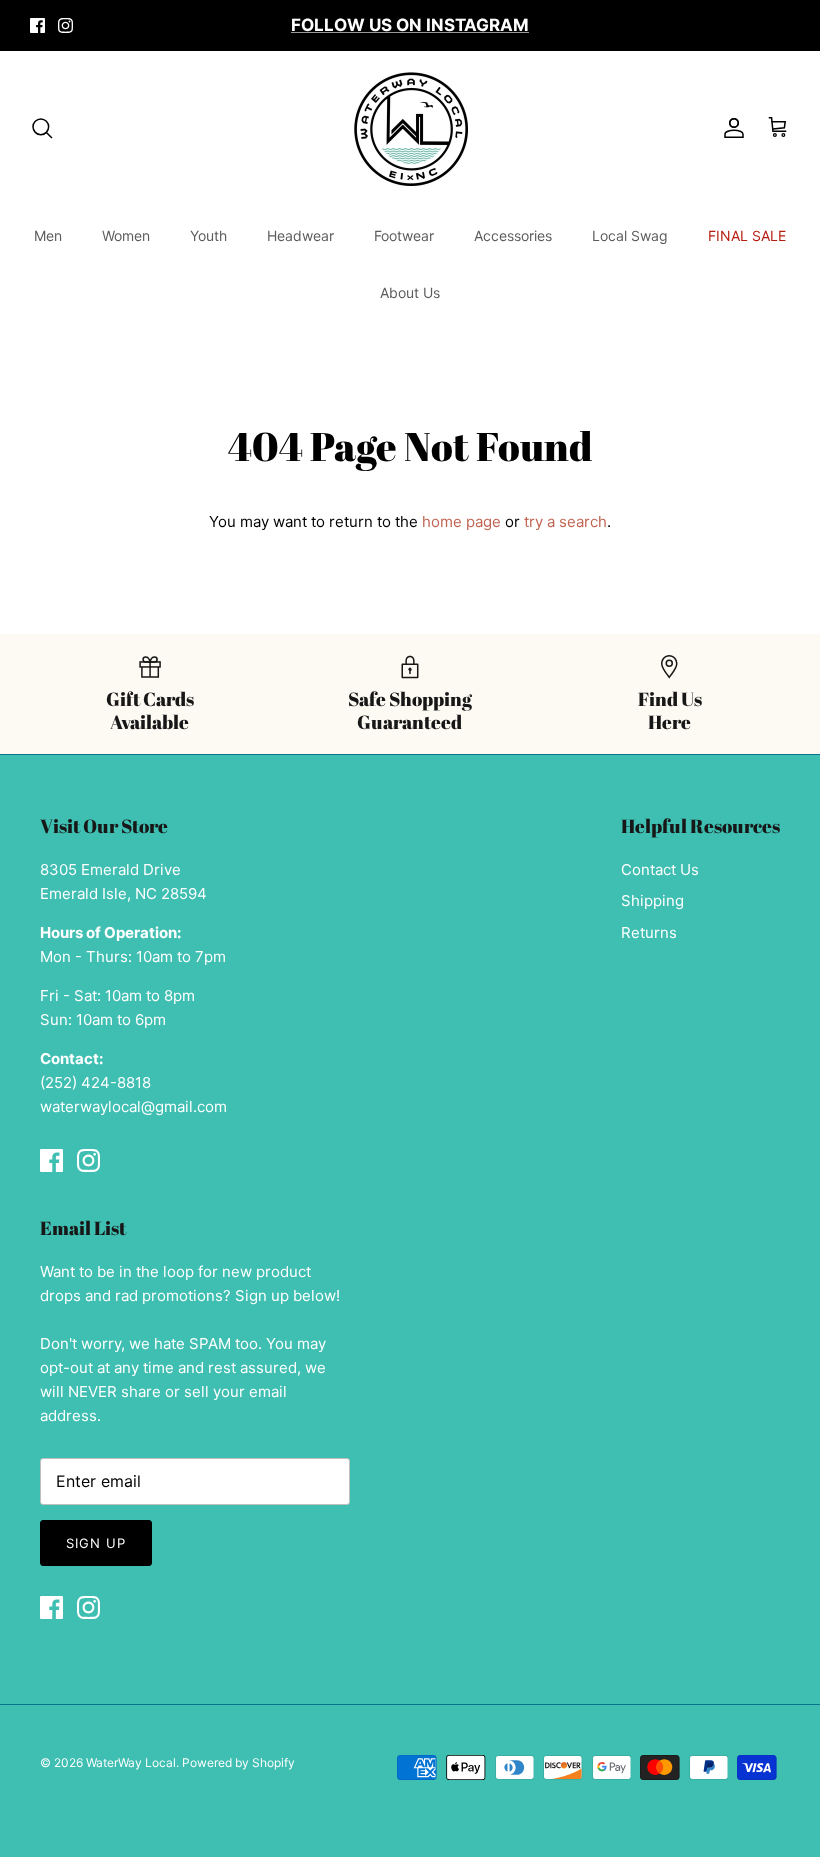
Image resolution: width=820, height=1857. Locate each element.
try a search (565, 521)
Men (48, 235)
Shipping (652, 900)
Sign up (96, 1543)
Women (126, 235)
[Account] (730, 128)
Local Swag (630, 235)
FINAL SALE (747, 235)
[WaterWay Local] (410, 128)
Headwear (300, 235)
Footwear (404, 235)
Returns (649, 932)
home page (461, 521)
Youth (208, 235)
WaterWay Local (131, 1762)
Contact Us (660, 869)
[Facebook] (37, 25)
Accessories (513, 235)
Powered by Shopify (238, 1762)
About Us (410, 292)
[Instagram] (65, 25)
